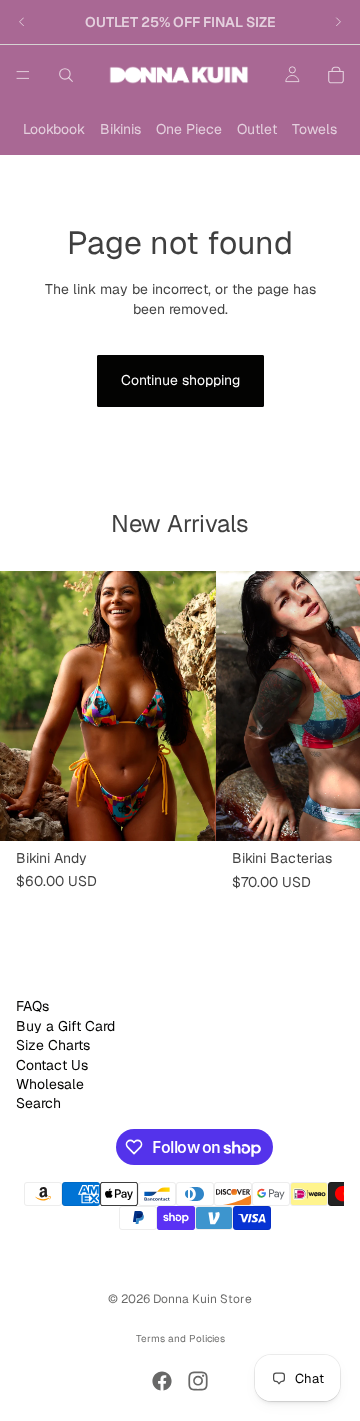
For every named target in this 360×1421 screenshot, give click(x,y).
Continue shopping (180, 380)
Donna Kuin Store (202, 1299)
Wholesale (50, 1084)
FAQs (32, 1006)
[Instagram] (198, 1381)
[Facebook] (162, 1381)
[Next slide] (338, 22)
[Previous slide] (22, 22)
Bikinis (120, 129)
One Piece (189, 129)
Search (38, 1103)
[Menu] (23, 75)
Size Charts (53, 1045)
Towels (314, 129)
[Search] (66, 75)
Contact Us (52, 1064)
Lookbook (54, 129)
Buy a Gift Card (65, 1026)
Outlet (257, 129)
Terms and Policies (180, 1338)
